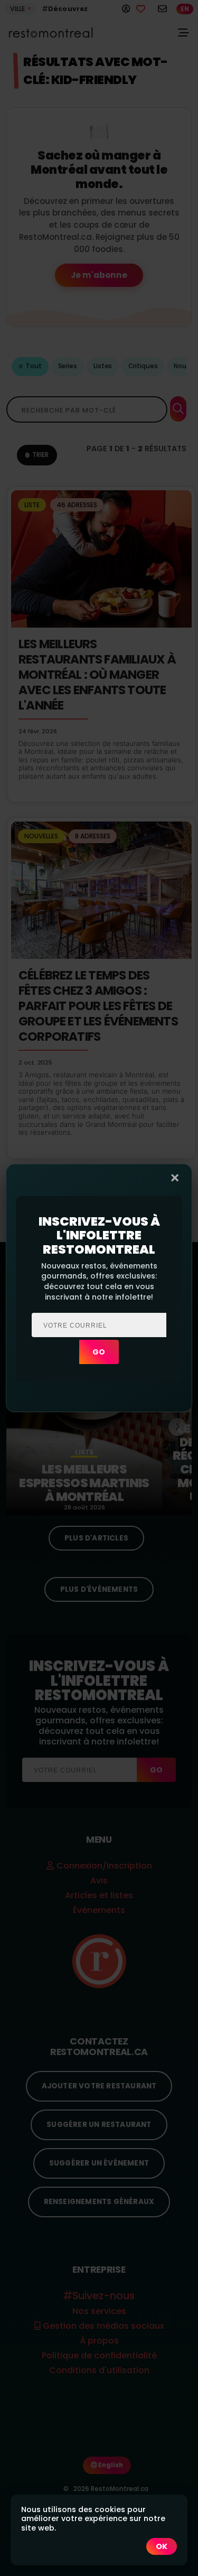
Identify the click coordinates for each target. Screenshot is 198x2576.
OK (162, 2546)
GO (99, 1352)
